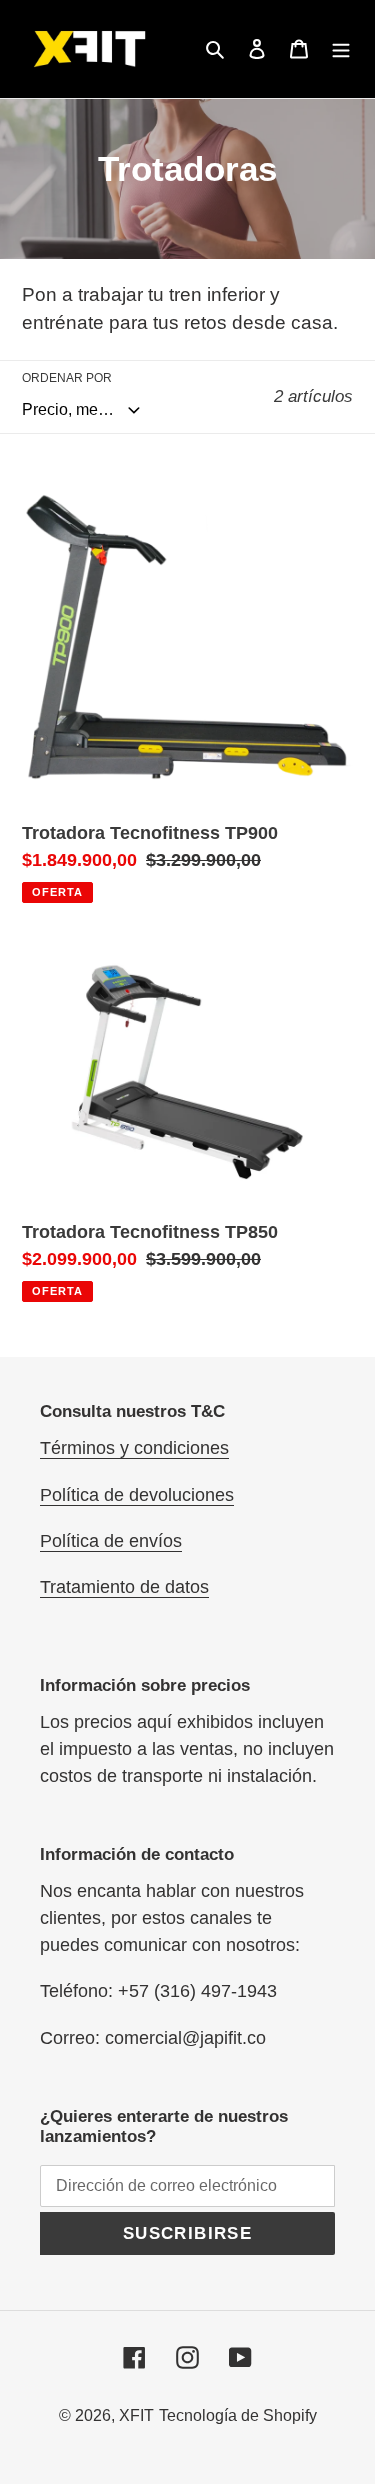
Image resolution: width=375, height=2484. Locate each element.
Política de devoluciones (137, 1495)
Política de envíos (111, 1541)
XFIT (136, 2415)
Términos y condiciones (134, 1448)
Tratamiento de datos (124, 1587)
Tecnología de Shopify (238, 2415)
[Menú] (341, 49)
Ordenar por (67, 378)
